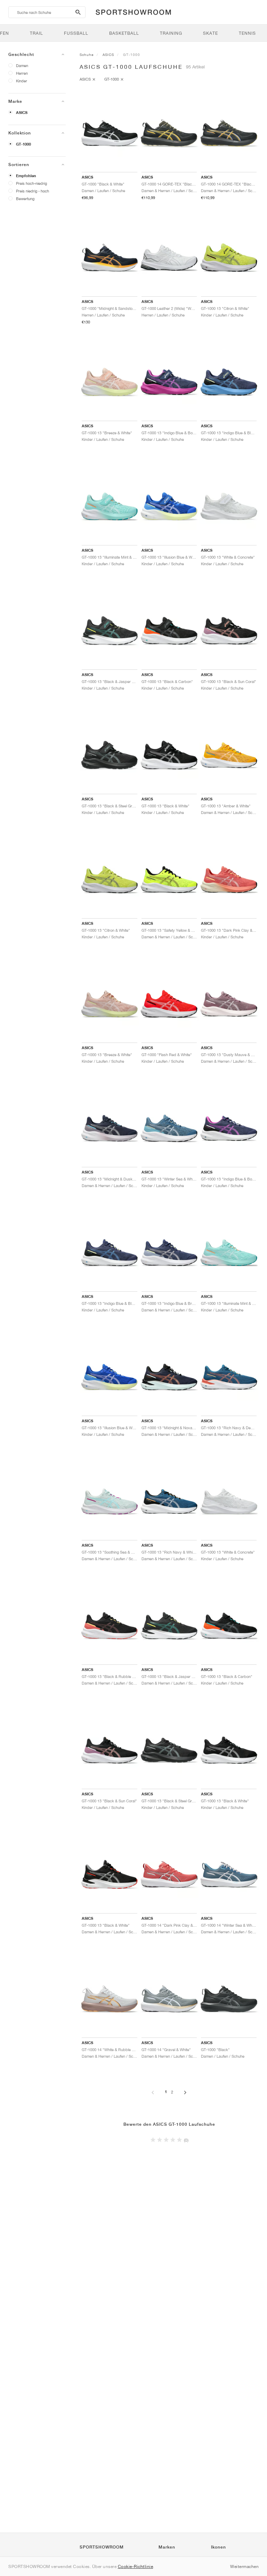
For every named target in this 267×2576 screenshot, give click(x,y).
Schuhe (87, 55)
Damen (22, 65)
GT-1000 (23, 144)
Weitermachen (244, 2566)
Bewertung (25, 199)
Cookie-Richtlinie (136, 2566)
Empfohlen (26, 176)
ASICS (22, 113)
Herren (22, 73)
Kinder (22, 81)
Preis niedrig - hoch (33, 191)
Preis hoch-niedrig (31, 183)
